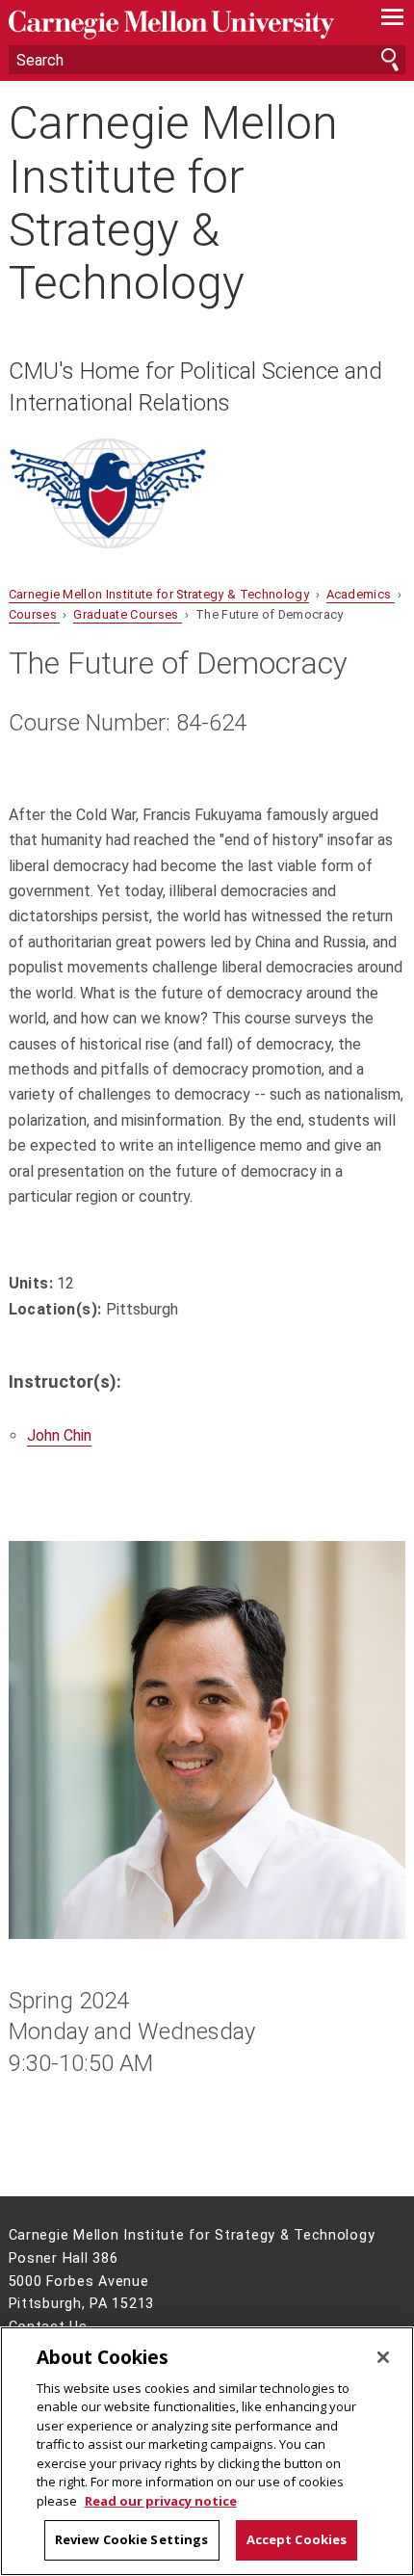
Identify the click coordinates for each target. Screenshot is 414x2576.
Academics (361, 594)
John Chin (59, 1435)
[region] (207, 2451)
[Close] (383, 2357)
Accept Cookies (297, 2539)
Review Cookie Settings (132, 2539)
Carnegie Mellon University (178, 25)
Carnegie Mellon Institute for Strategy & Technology (173, 203)
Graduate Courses (127, 614)
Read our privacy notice (161, 2501)
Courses (35, 614)
